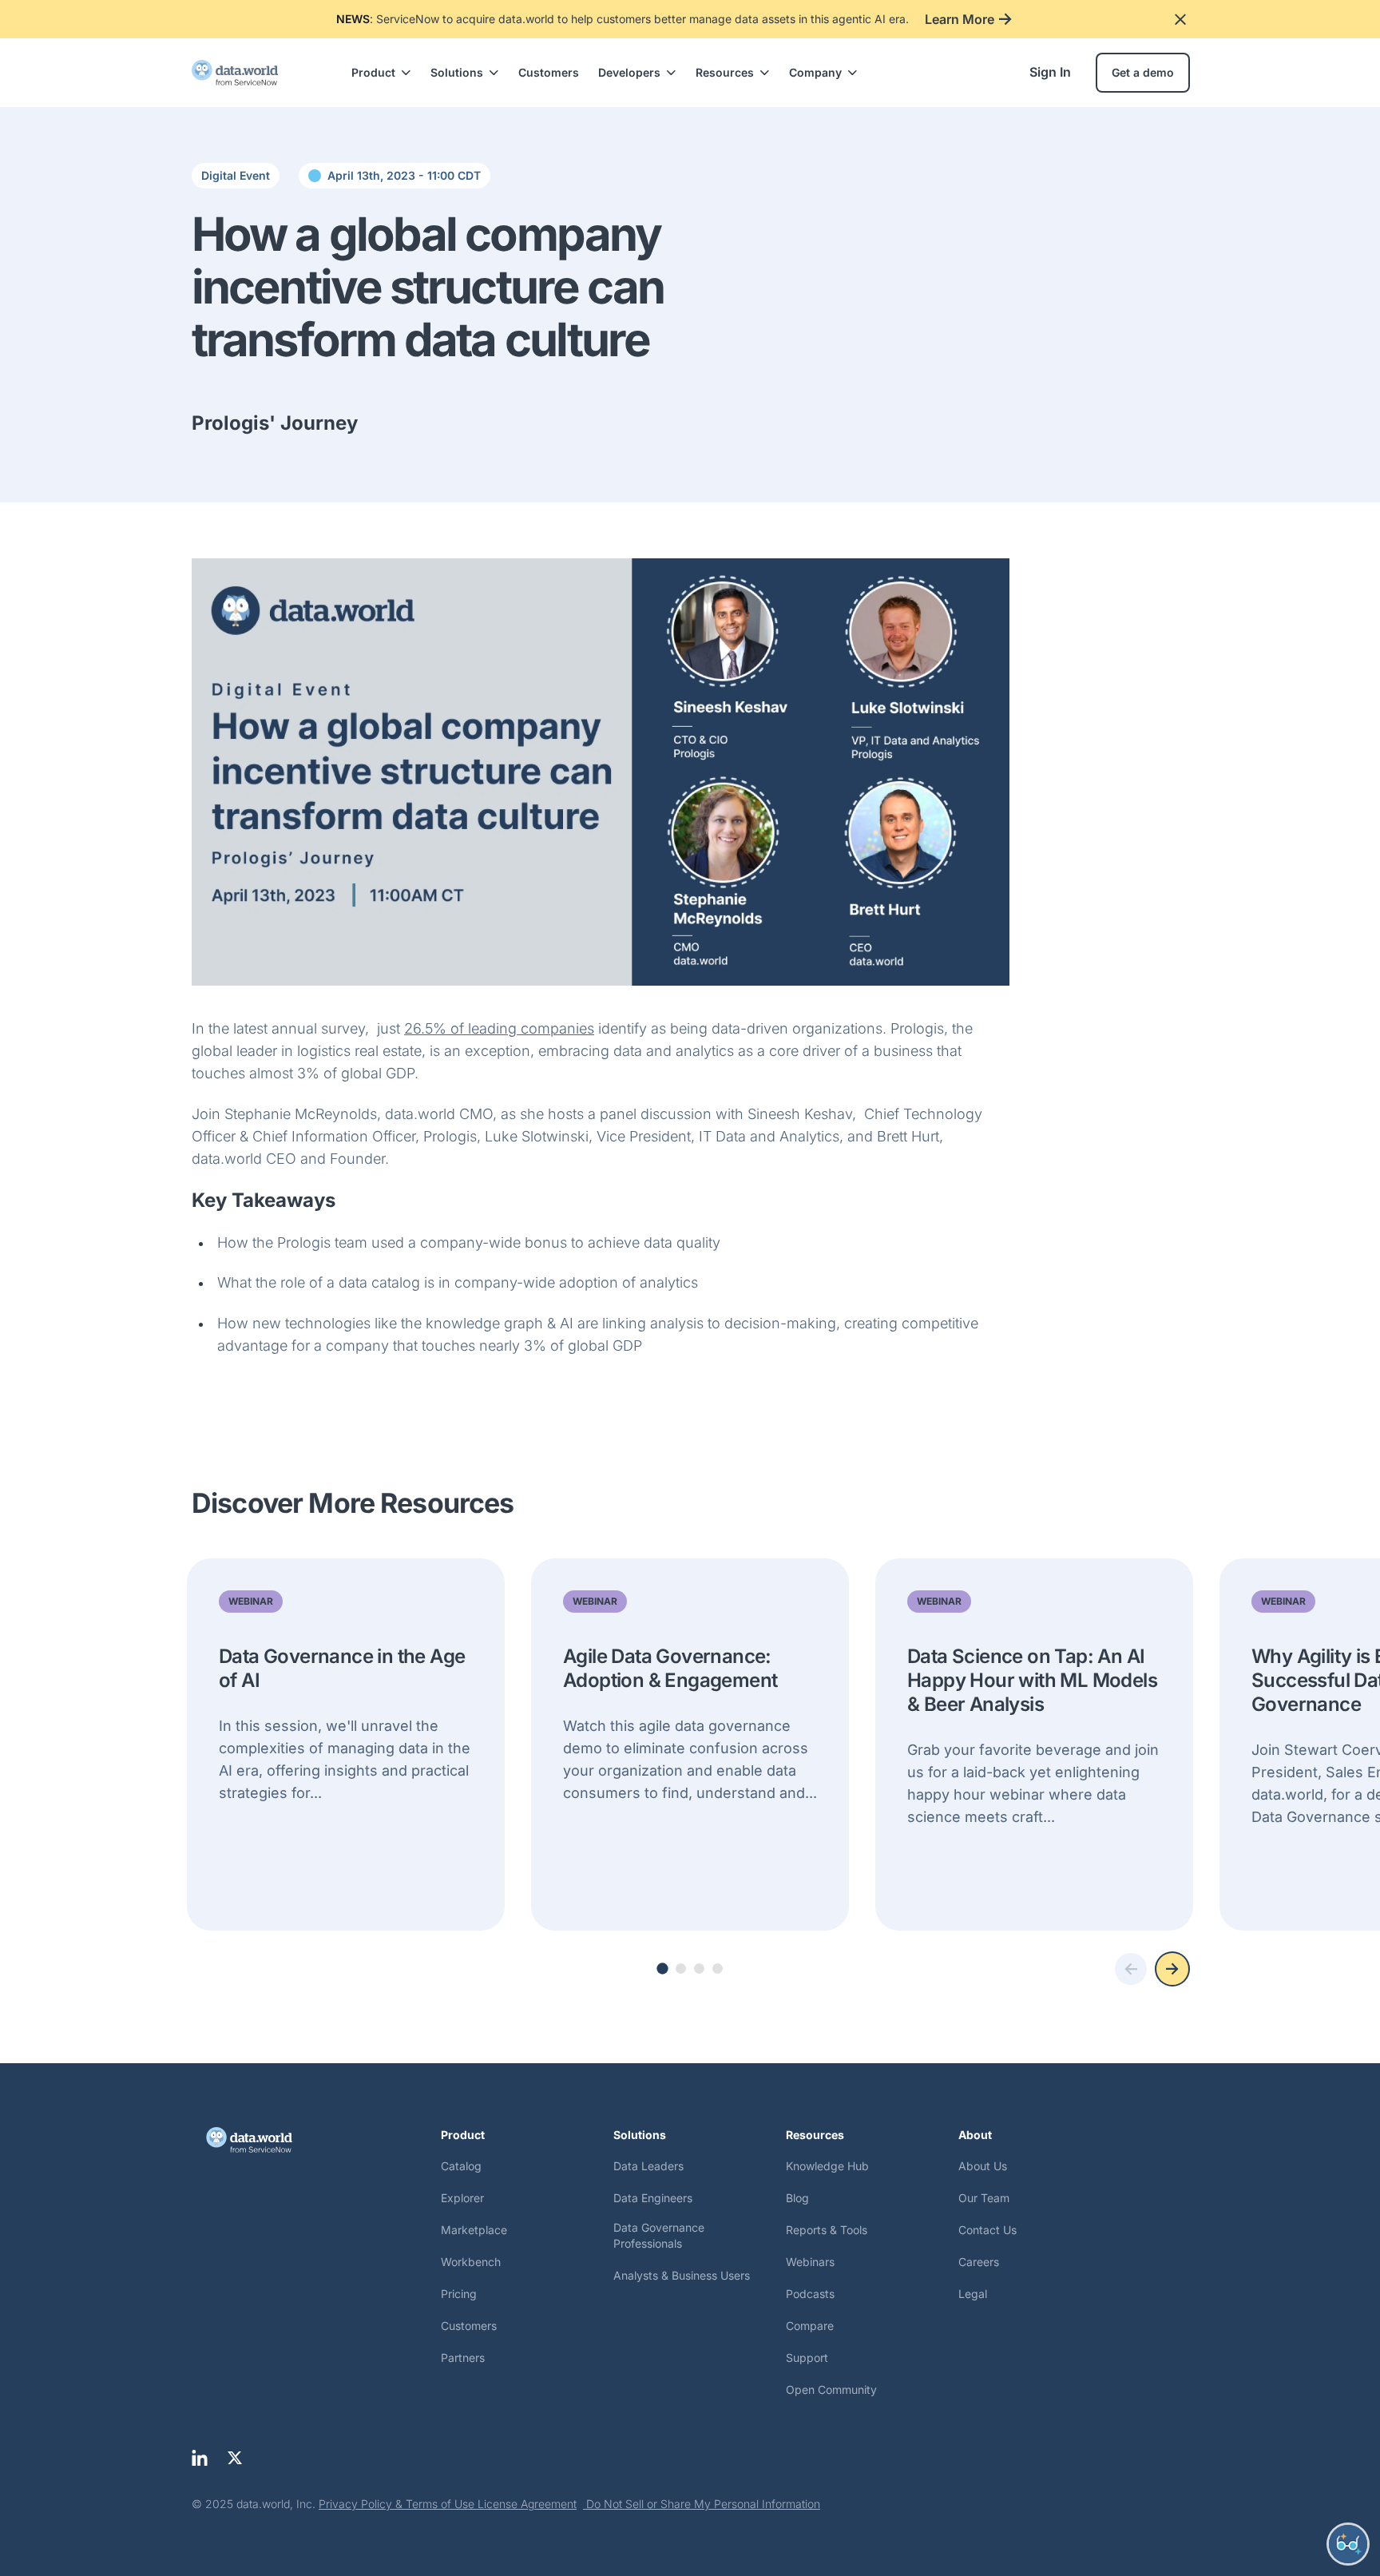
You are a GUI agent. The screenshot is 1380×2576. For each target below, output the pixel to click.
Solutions (457, 72)
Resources (725, 72)
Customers (549, 72)
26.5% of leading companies (499, 1028)
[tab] (662, 1969)
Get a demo (1143, 72)
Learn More (960, 19)
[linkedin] (200, 2458)
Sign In (1050, 72)
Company (815, 72)
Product (373, 72)
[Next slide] (1172, 1969)
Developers (629, 72)
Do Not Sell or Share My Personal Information (702, 2504)
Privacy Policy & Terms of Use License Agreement (448, 2504)
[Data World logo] (316, 2140)
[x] (235, 2458)
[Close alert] (1180, 19)
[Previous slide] (1131, 1969)
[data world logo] (249, 73)
